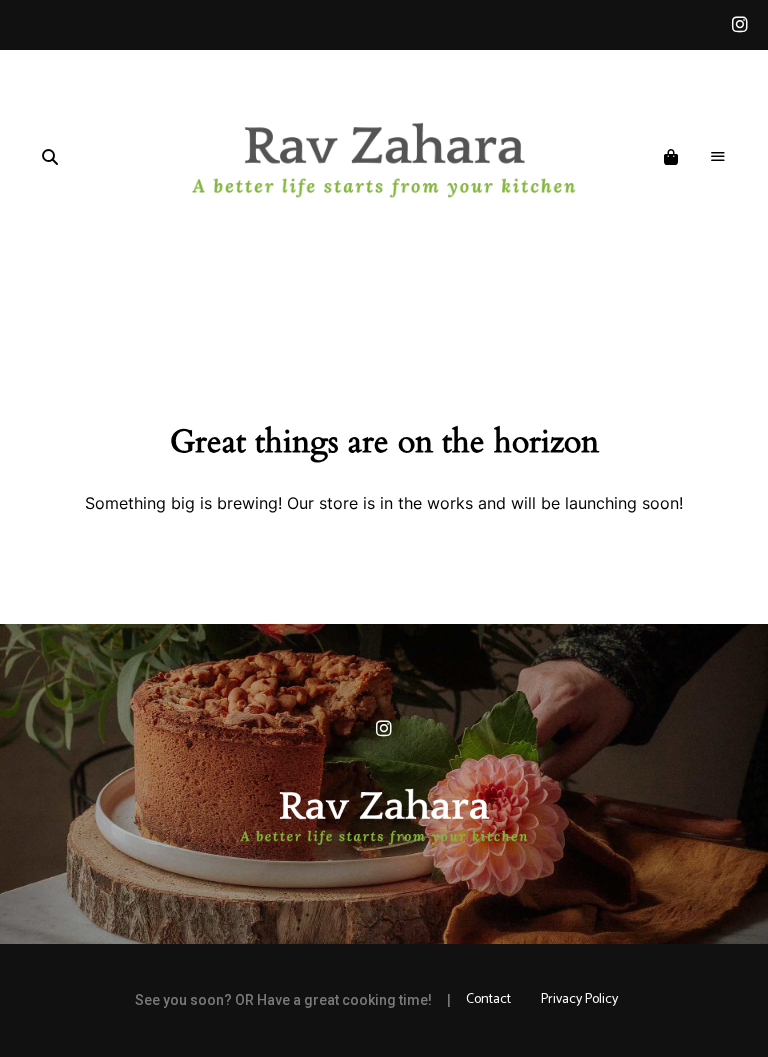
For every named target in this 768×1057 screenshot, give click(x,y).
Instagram (740, 25)
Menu (718, 157)
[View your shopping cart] (671, 158)
